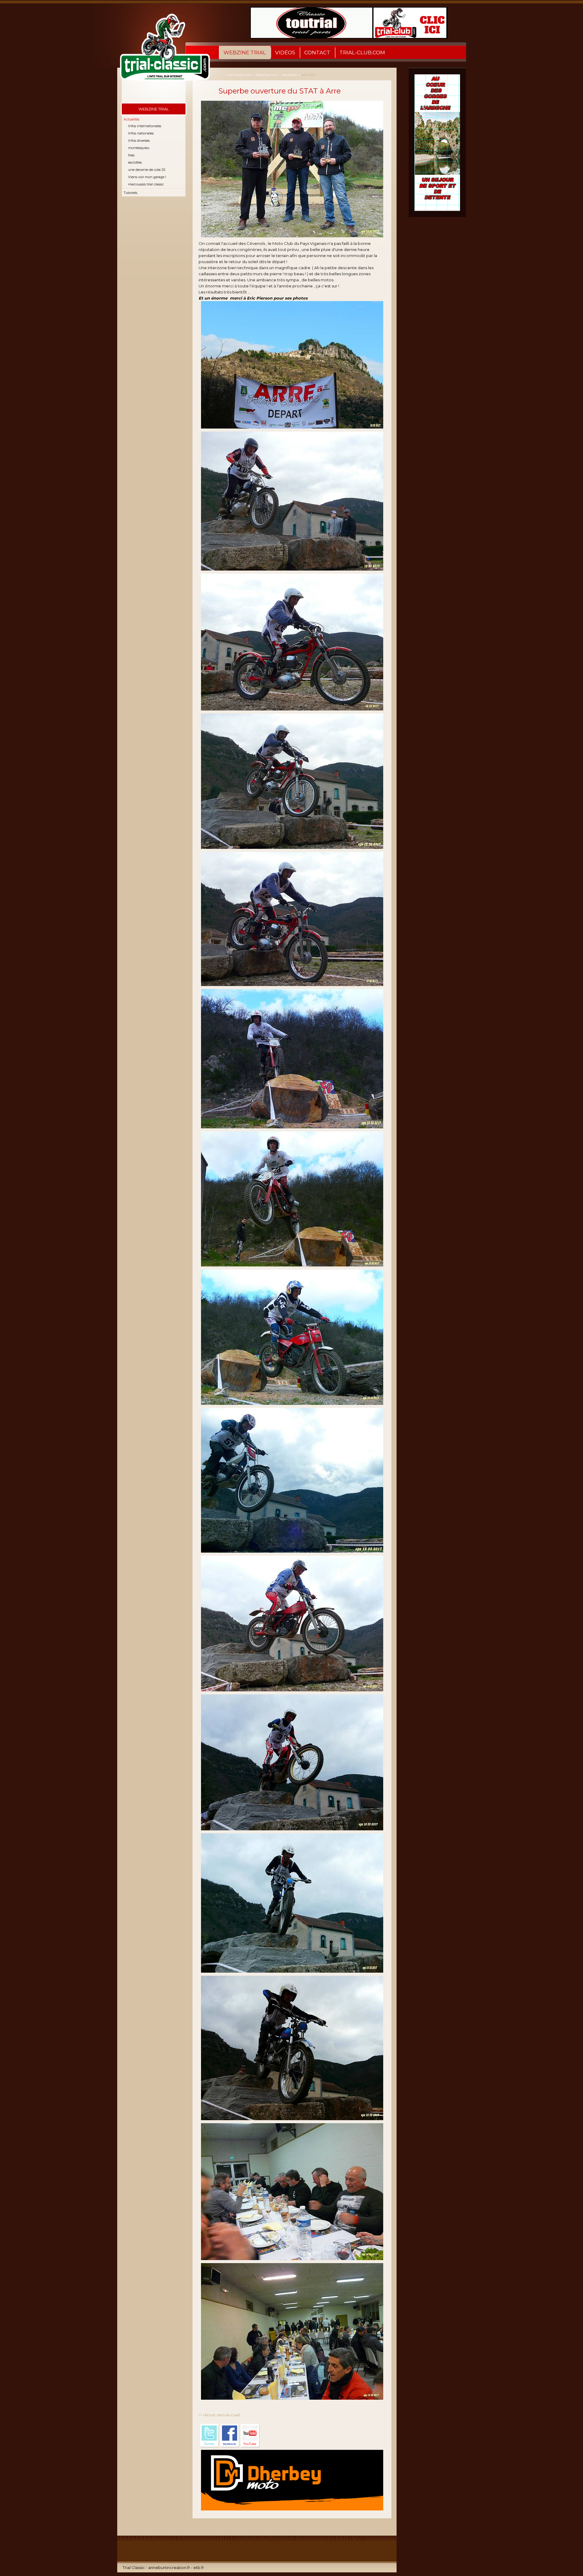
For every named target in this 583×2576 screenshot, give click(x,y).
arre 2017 (309, 75)
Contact (317, 53)
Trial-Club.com (362, 53)
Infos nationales (141, 133)
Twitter (210, 2436)
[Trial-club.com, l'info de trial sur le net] (161, 53)
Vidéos (285, 53)
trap (131, 155)
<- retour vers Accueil (219, 2415)
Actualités (131, 119)
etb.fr (199, 2568)
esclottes (135, 162)
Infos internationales (145, 126)
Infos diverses (139, 141)
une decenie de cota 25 (147, 170)
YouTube (250, 2436)
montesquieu (139, 148)
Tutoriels (130, 193)
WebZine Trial (245, 53)
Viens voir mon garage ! (147, 177)
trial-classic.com (239, 75)
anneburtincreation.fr (169, 2568)
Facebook (230, 2436)
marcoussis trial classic (146, 184)
